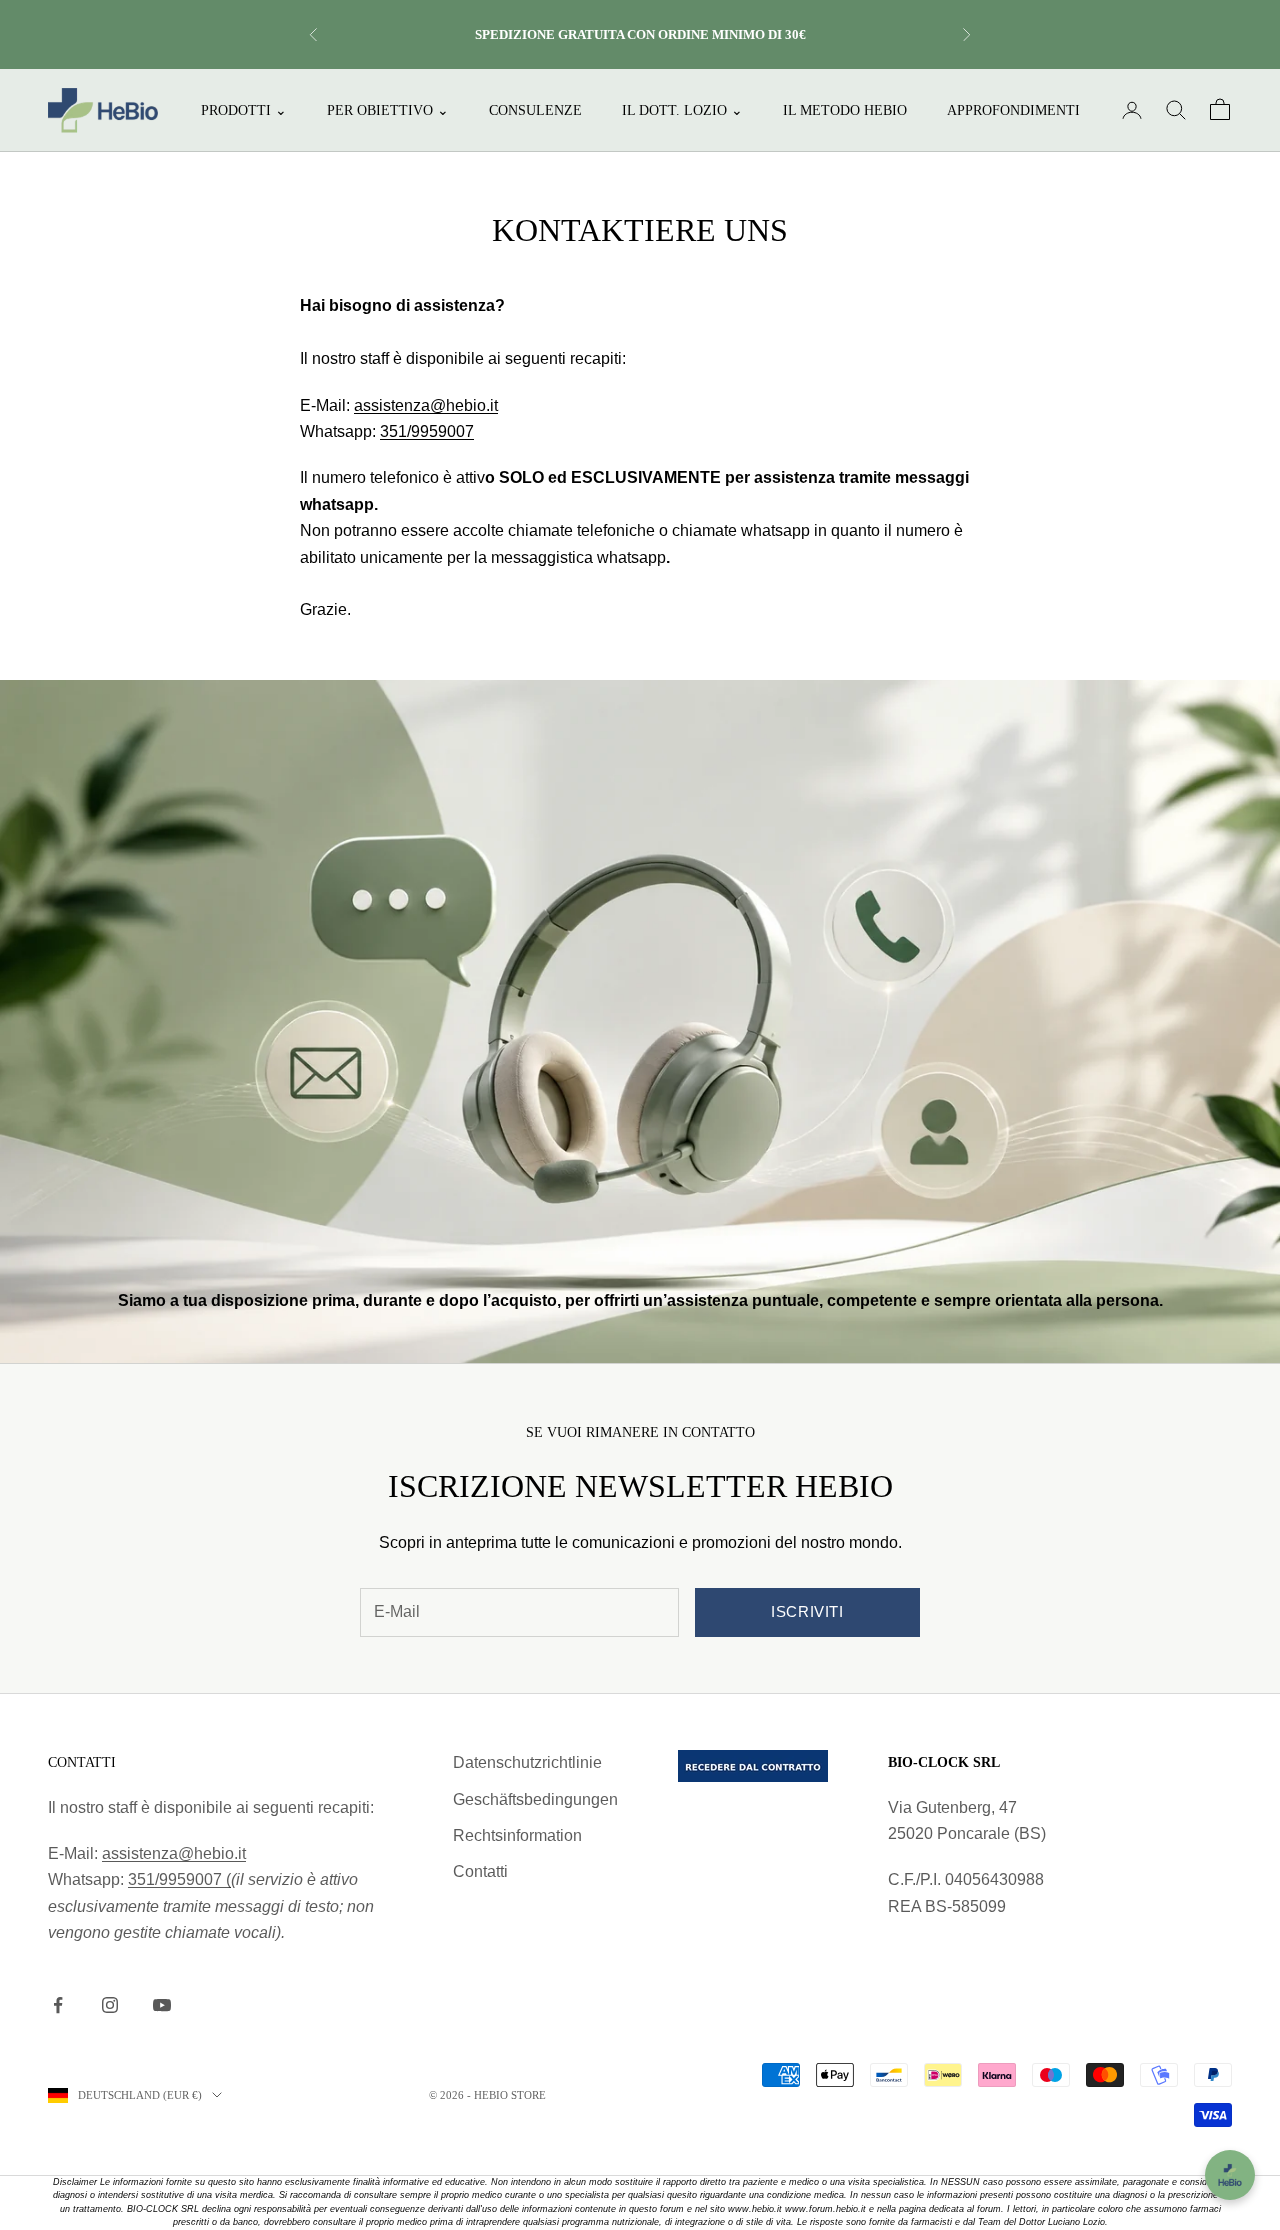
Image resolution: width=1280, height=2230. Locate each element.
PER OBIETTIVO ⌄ (388, 110)
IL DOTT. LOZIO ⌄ (682, 110)
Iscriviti (807, 1611)
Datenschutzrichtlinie (527, 1762)
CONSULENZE (535, 110)
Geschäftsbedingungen (535, 1799)
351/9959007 (427, 431)
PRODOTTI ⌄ (244, 110)
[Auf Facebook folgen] (58, 2005)
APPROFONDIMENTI (1013, 110)
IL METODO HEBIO (845, 110)
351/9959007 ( (179, 1879)
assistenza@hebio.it (426, 405)
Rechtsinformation (517, 1835)
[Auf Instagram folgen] (110, 2005)
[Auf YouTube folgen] (162, 2005)
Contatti (480, 1871)
